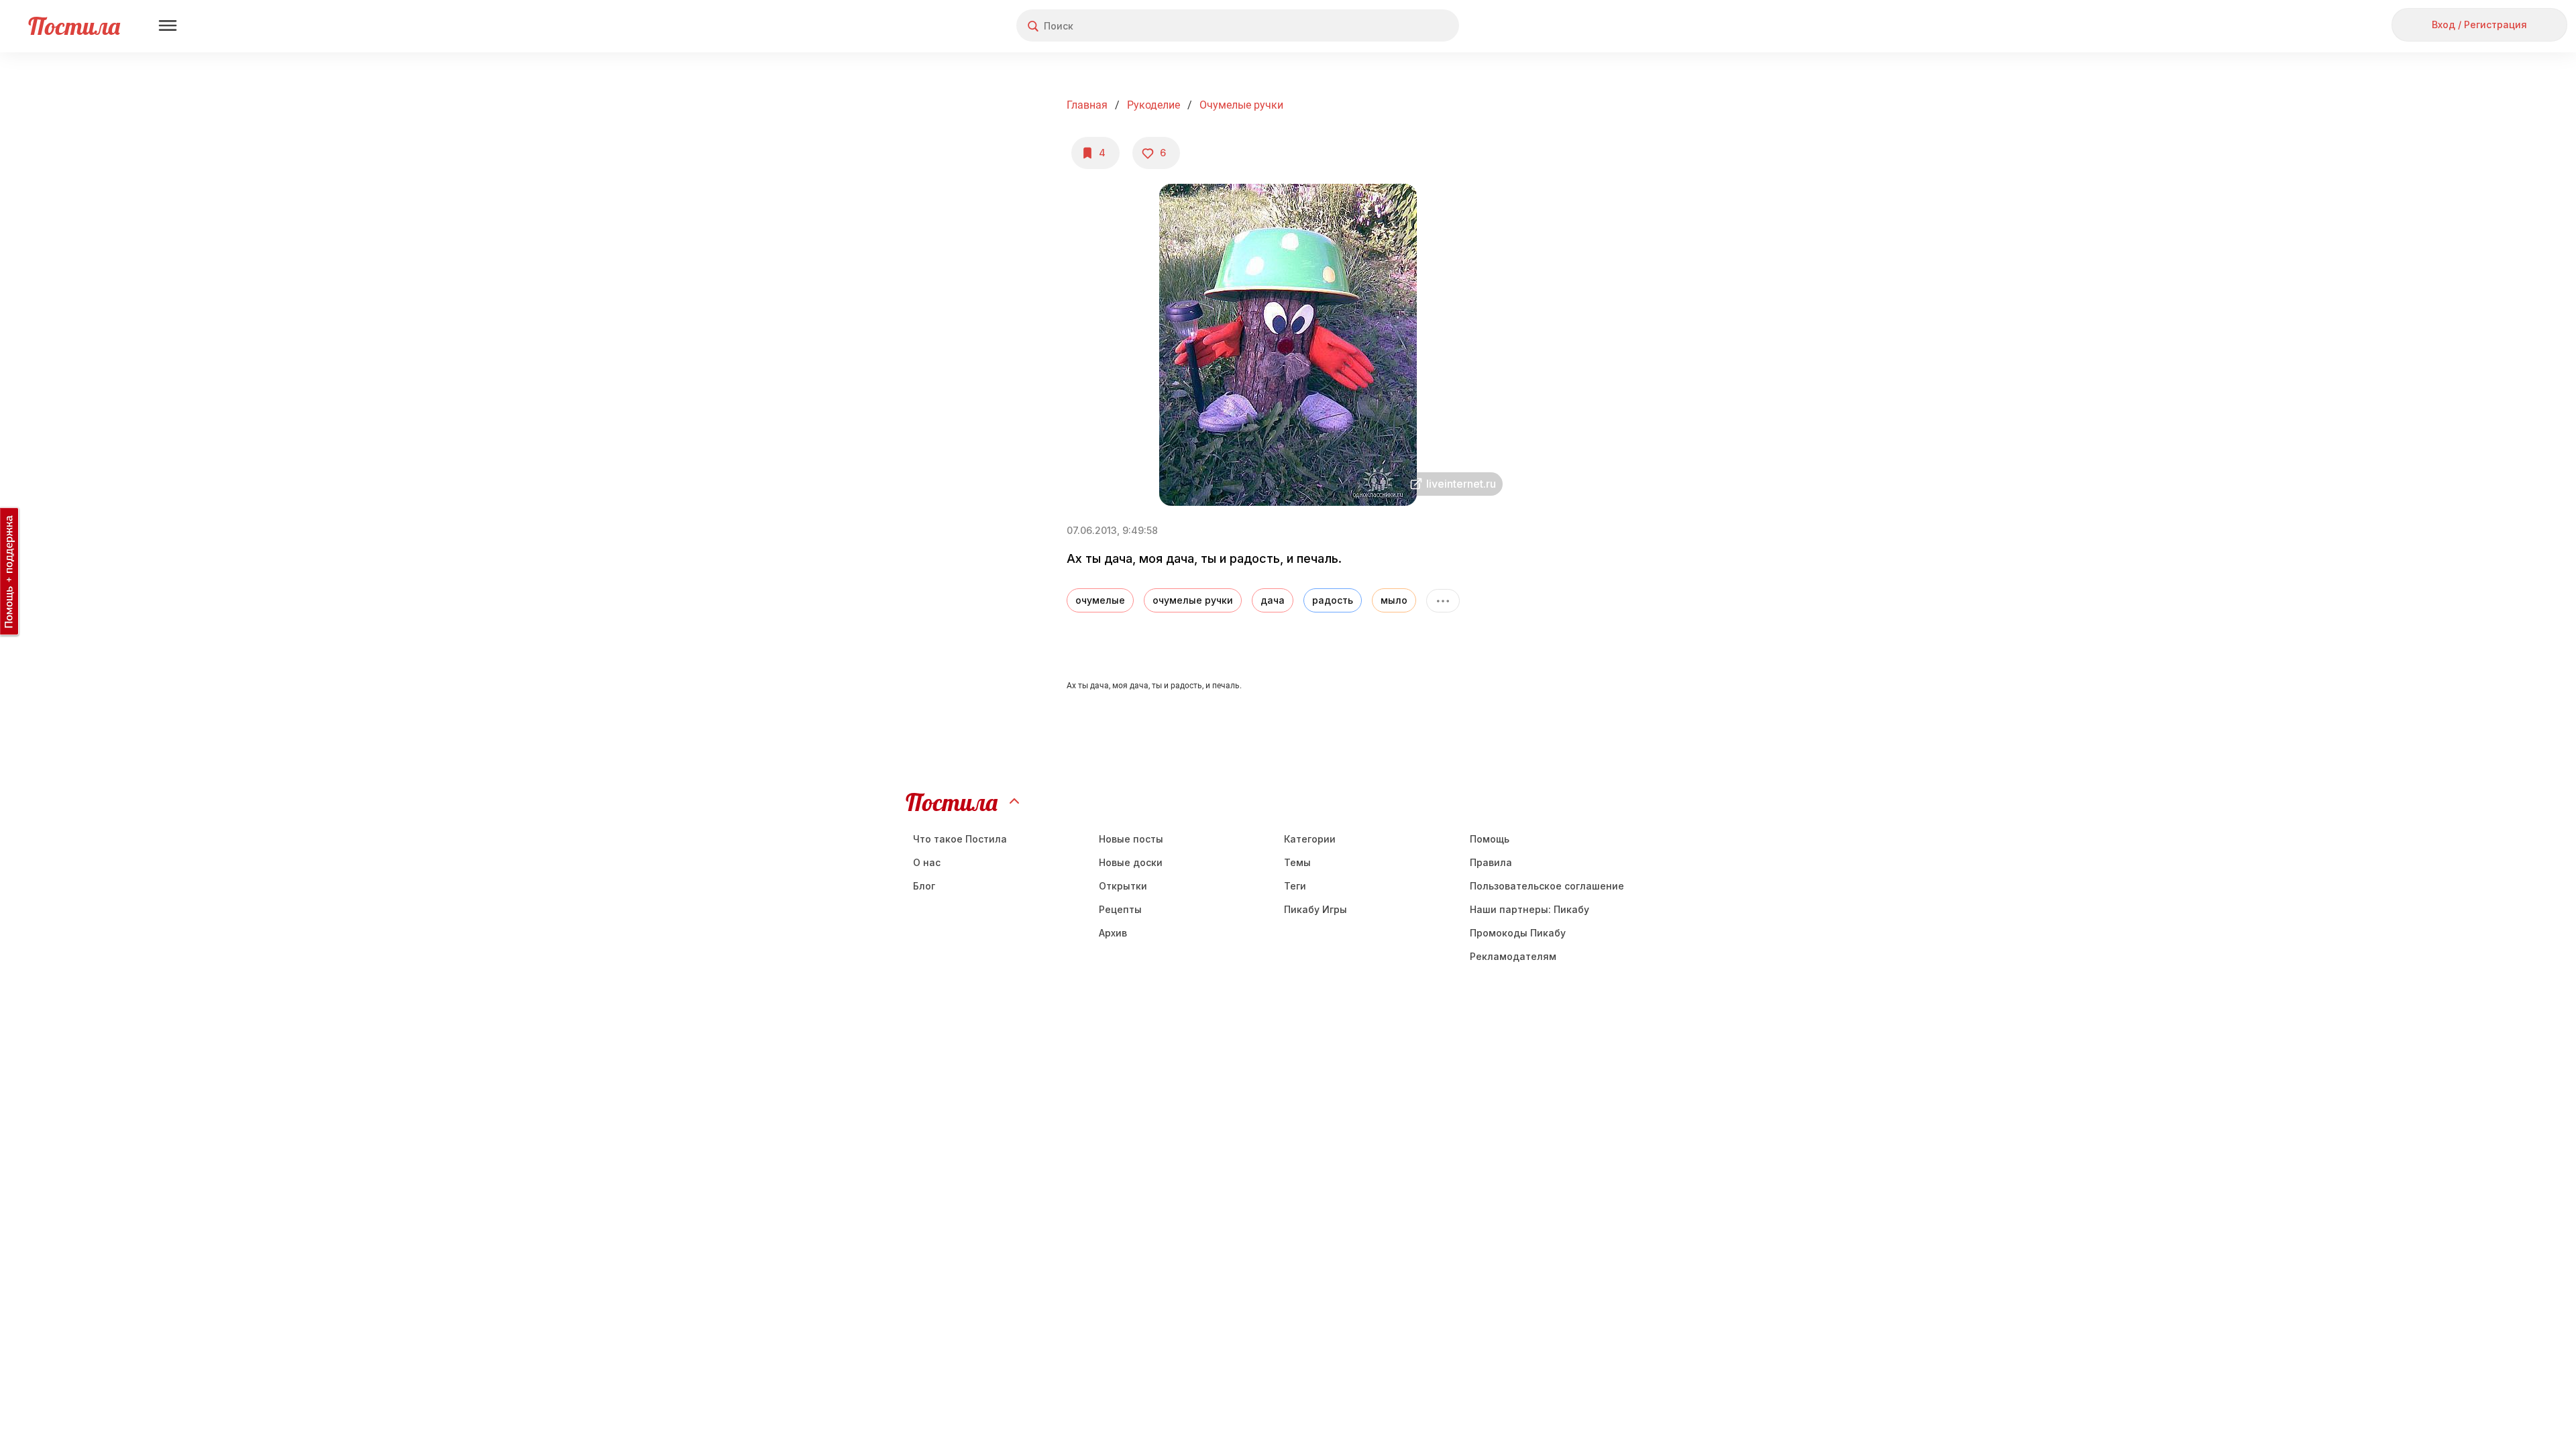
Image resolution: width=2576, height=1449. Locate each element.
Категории (1310, 839)
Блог (924, 886)
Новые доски (1131, 862)
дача (1273, 600)
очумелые (1100, 600)
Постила (74, 26)
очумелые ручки (1193, 600)
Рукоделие (1153, 105)
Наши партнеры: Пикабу (1529, 909)
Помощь (1490, 839)
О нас (927, 862)
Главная (1087, 105)
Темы (1297, 862)
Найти (1398, 26)
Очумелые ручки (1241, 105)
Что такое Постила (960, 839)
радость (1333, 600)
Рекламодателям (1513, 956)
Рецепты (1120, 909)
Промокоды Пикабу (1518, 933)
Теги (1295, 886)
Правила (1491, 862)
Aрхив (1113, 933)
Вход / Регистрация (2479, 24)
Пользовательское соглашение (1547, 886)
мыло (1394, 600)
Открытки (1123, 886)
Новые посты (1131, 839)
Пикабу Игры (1316, 909)
